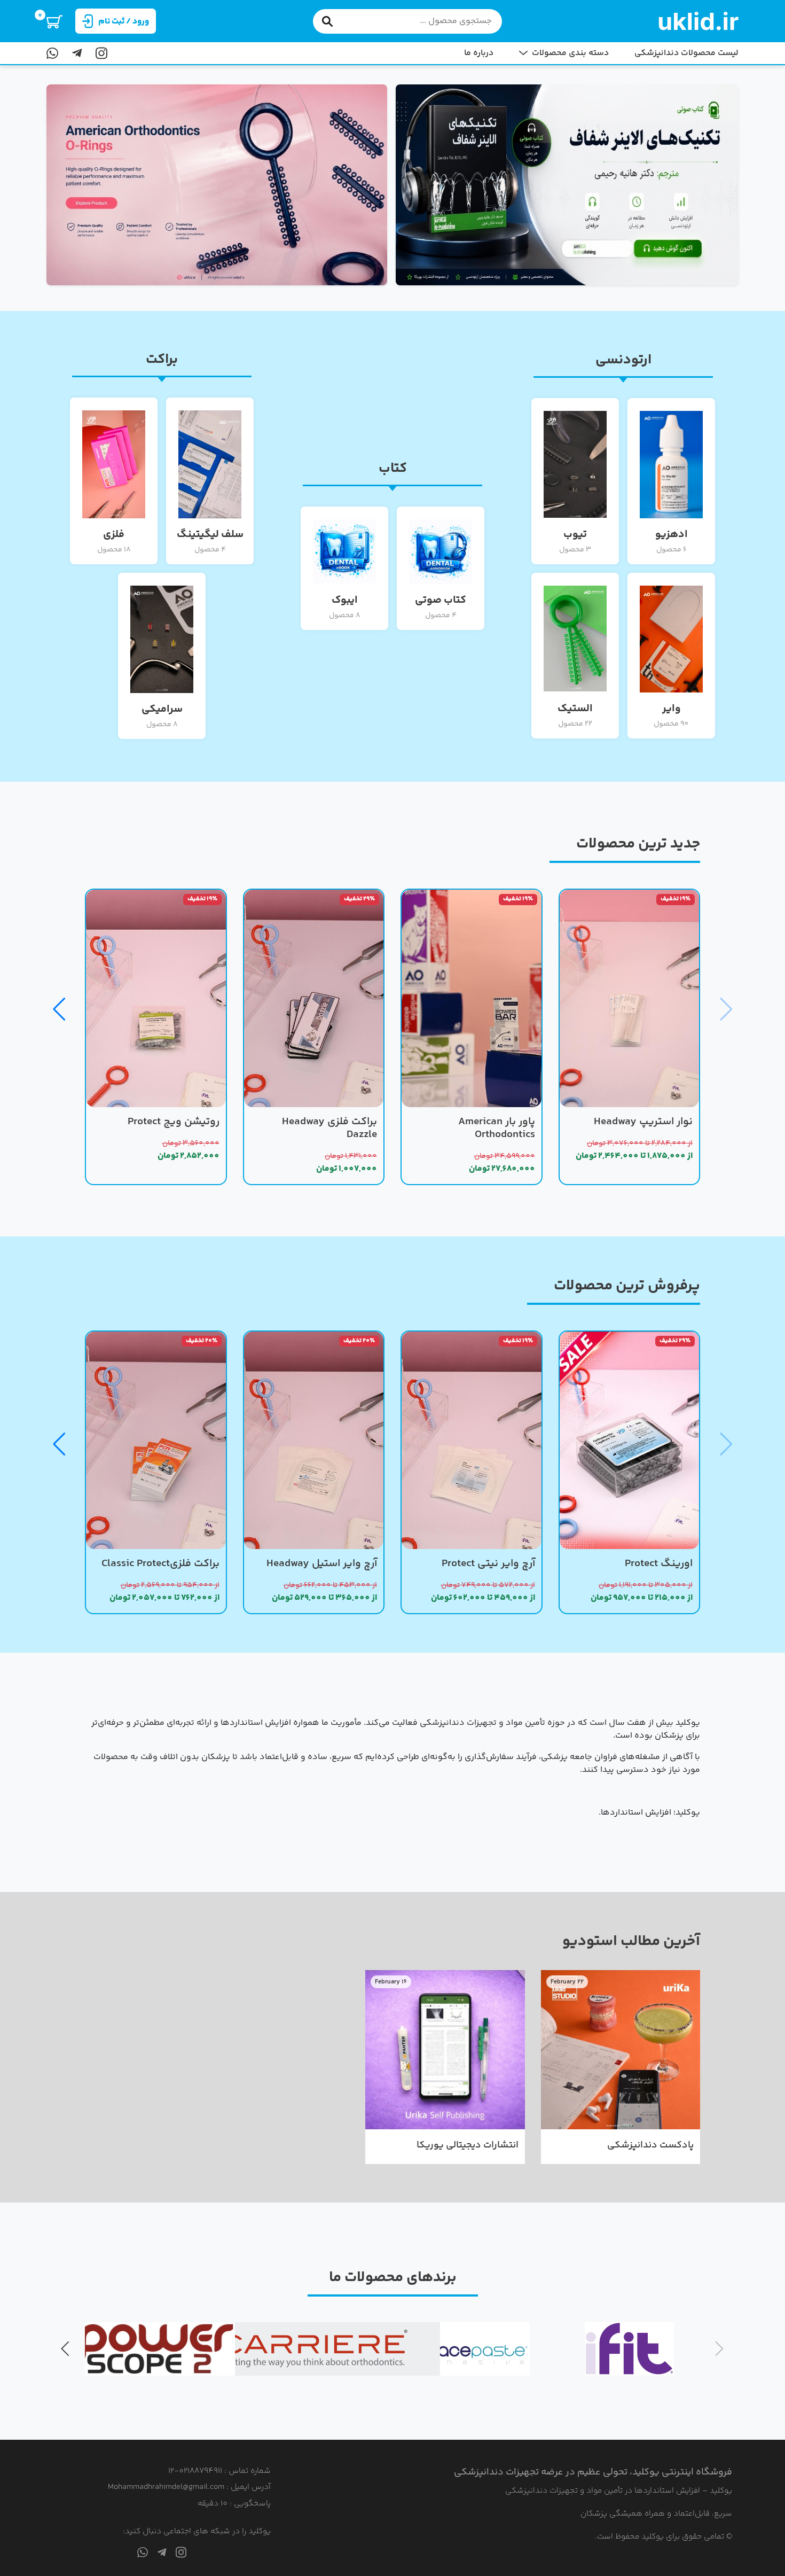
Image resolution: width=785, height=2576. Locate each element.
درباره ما (479, 53)
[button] (59, 1009)
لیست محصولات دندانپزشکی (686, 53)
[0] (54, 21)
